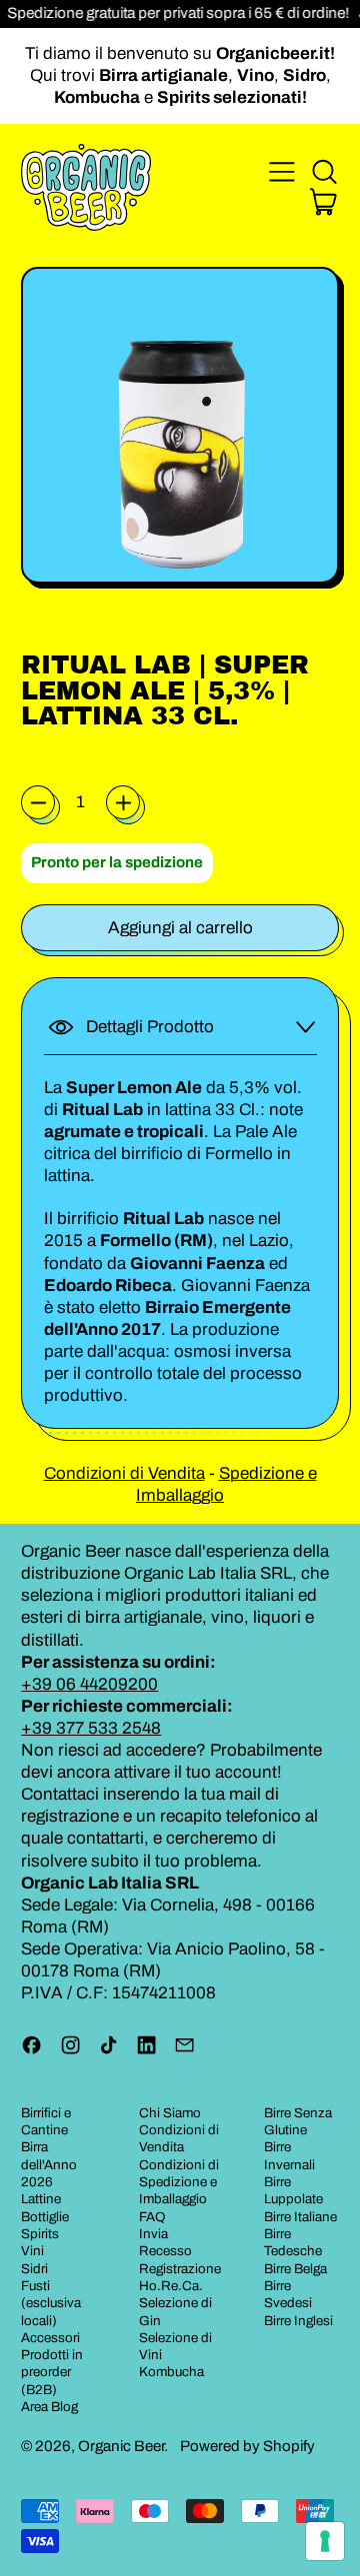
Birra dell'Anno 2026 (49, 2164)
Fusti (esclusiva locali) (51, 2303)
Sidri (34, 2269)
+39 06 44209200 (89, 1684)
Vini (32, 2251)
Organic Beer (121, 2446)
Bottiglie (45, 2217)
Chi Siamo (170, 2113)
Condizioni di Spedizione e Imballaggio (179, 2182)
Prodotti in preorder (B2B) (52, 2372)
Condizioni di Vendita (124, 1473)
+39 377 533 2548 (91, 1728)
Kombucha (171, 2372)
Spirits (40, 2234)
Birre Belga (295, 2269)
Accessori (50, 2338)
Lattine (41, 2199)
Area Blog (49, 2407)
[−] (38, 802)
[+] (123, 802)
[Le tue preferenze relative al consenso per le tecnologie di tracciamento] (325, 2541)
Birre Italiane (300, 2217)
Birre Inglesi (298, 2321)
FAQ (152, 2217)
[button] (324, 172)
